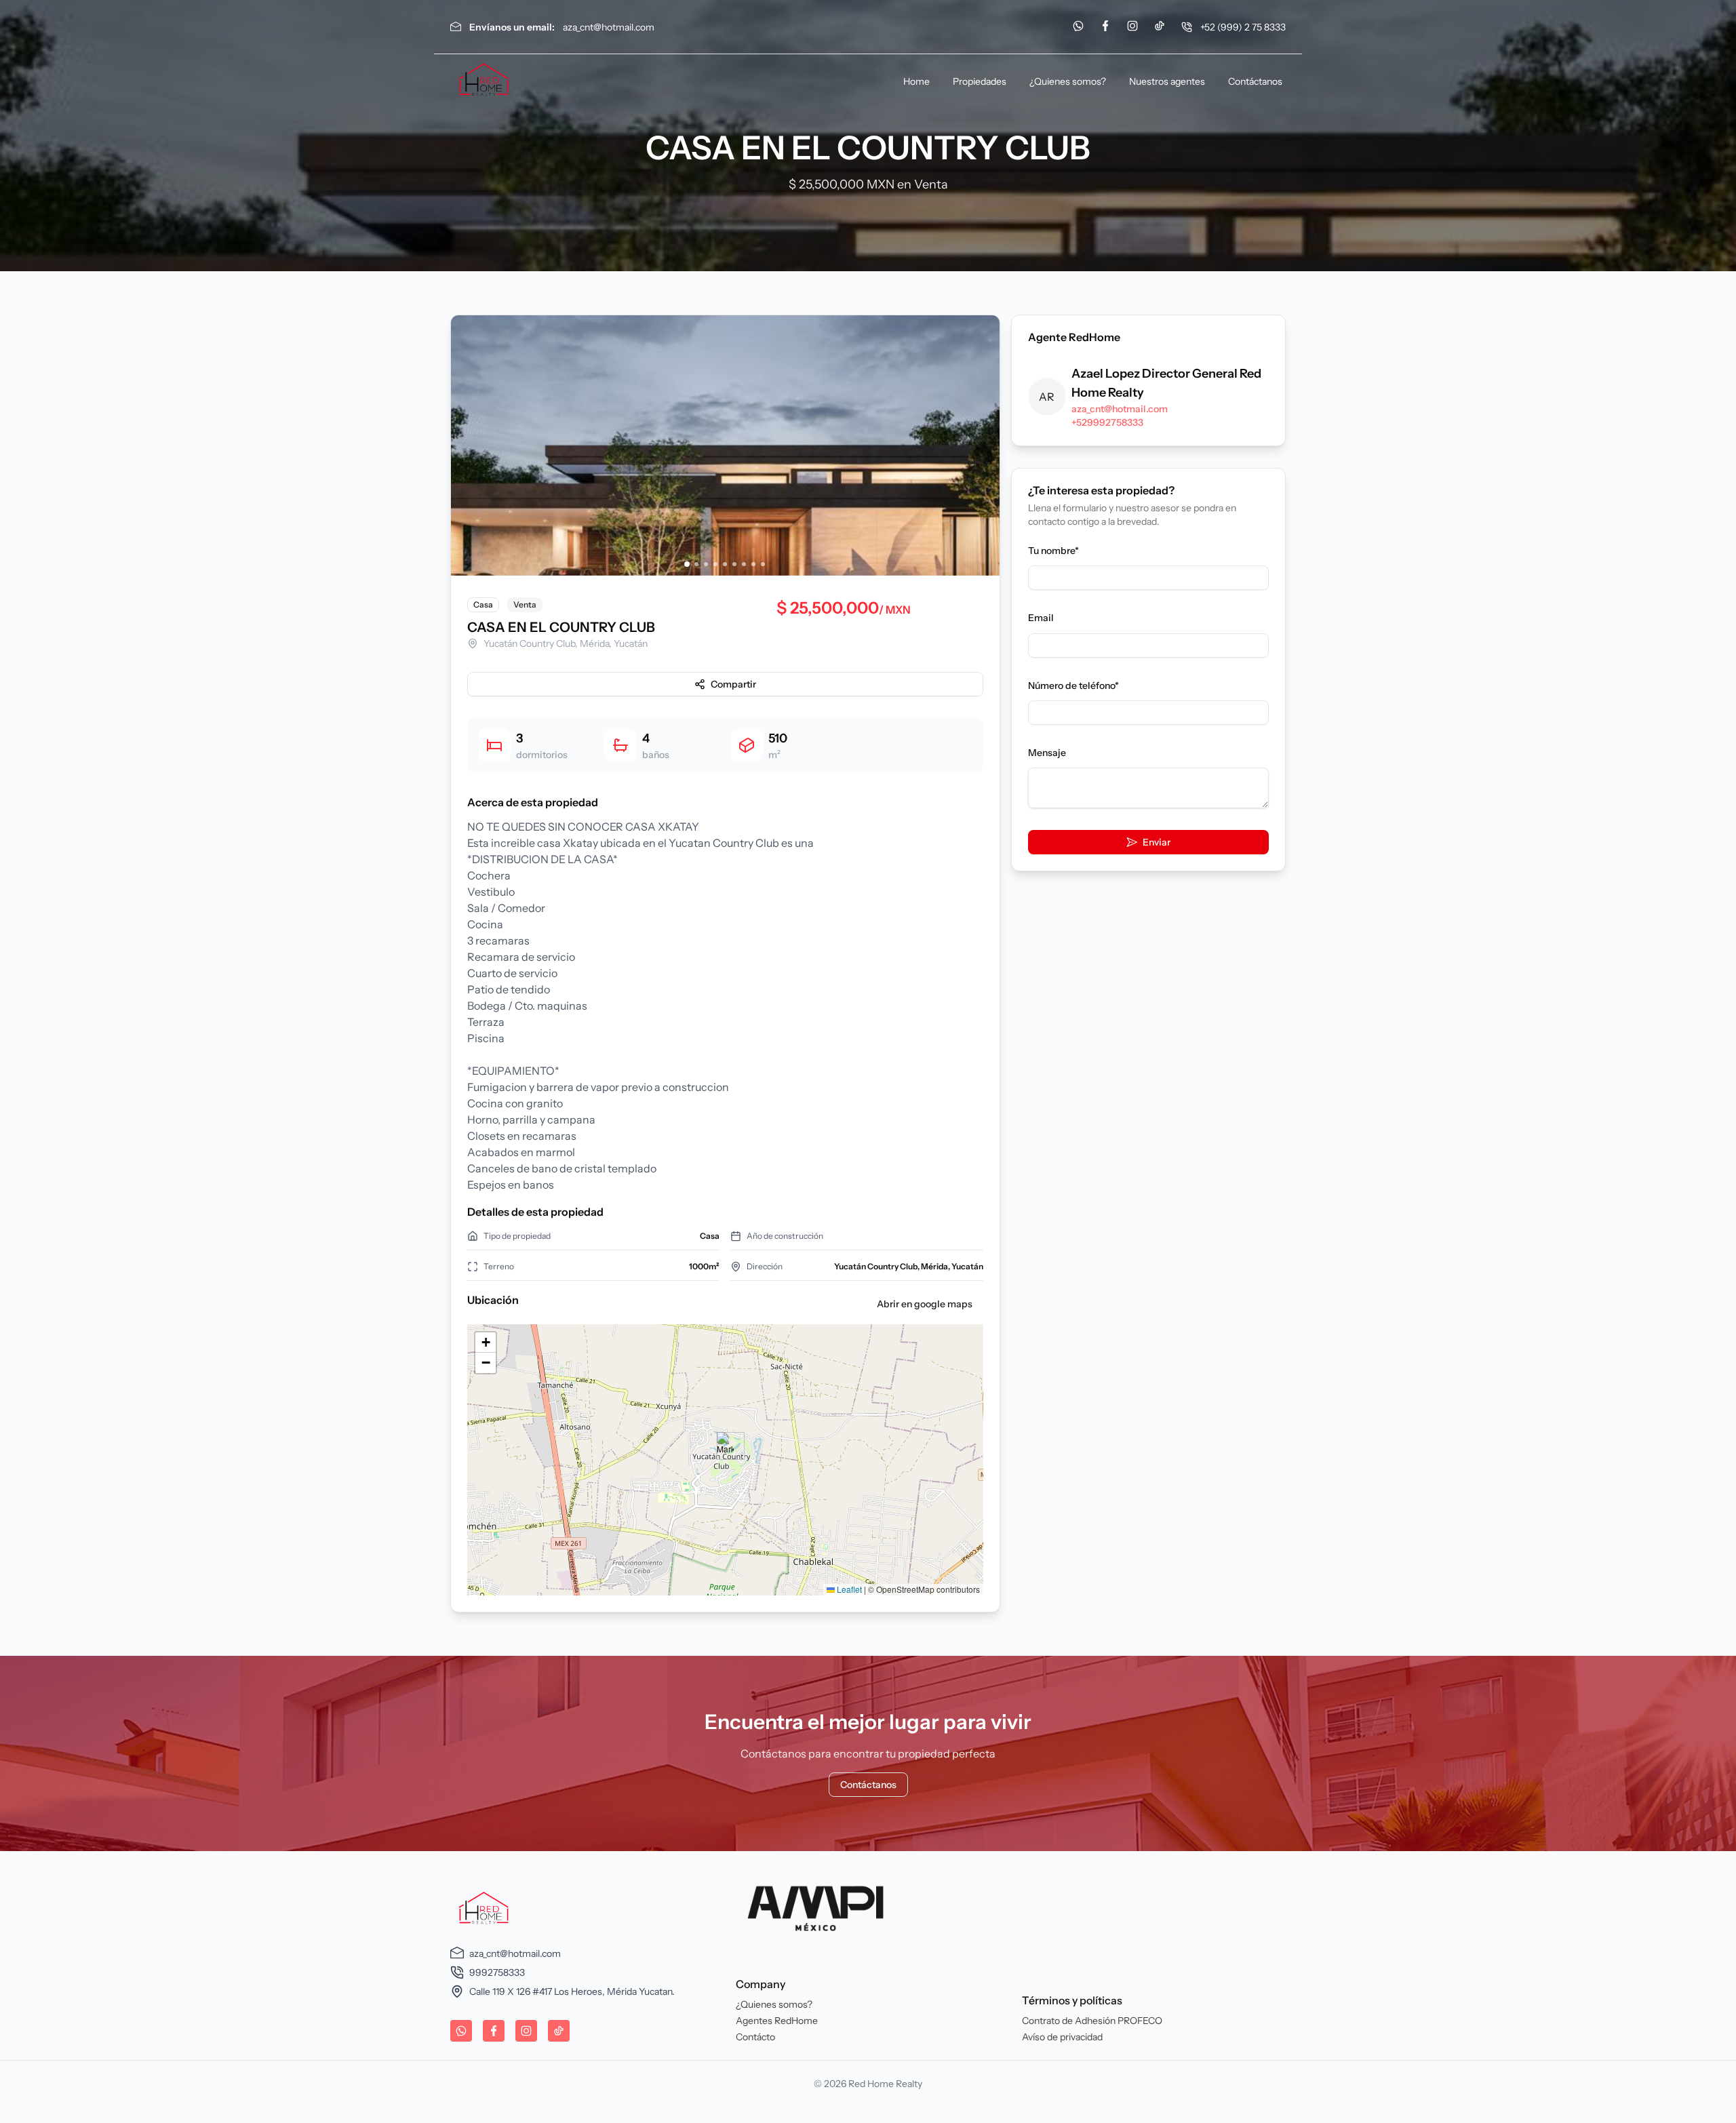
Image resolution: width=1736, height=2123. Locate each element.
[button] (725, 1446)
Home (916, 81)
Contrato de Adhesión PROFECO (1092, 2021)
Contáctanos (1255, 81)
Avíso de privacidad (1062, 2037)
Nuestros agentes (1167, 81)
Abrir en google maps (925, 1304)
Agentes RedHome (777, 2021)
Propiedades (980, 81)
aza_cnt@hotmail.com (609, 27)
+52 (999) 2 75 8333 (1243, 27)
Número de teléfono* (1073, 686)
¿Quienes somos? (1068, 81)
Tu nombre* (1053, 551)
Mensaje (1047, 753)
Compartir (733, 684)
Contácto (755, 2037)
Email (1041, 618)
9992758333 (497, 1972)
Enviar (1157, 842)
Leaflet (848, 1589)
